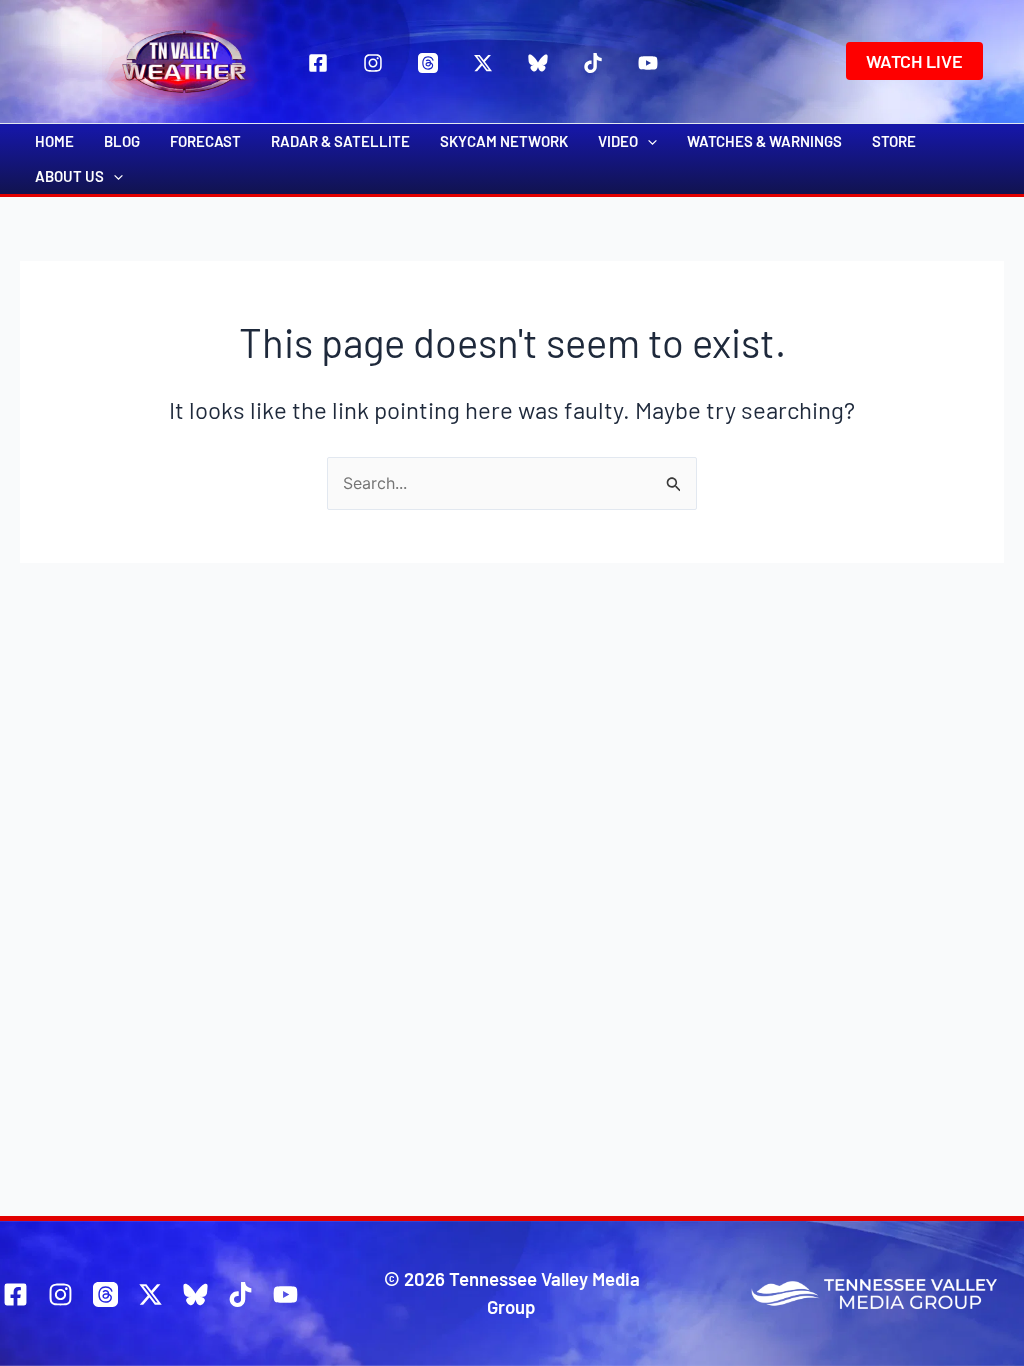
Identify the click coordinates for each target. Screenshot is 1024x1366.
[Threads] (428, 63)
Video (618, 141)
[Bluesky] (538, 63)
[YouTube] (648, 63)
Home (54, 141)
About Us (69, 176)
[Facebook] (318, 63)
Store (894, 141)
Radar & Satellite (340, 141)
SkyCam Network (504, 141)
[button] (914, 61)
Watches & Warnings (764, 141)
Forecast (205, 141)
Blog (122, 141)
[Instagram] (373, 63)
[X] (483, 63)
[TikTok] (593, 63)
